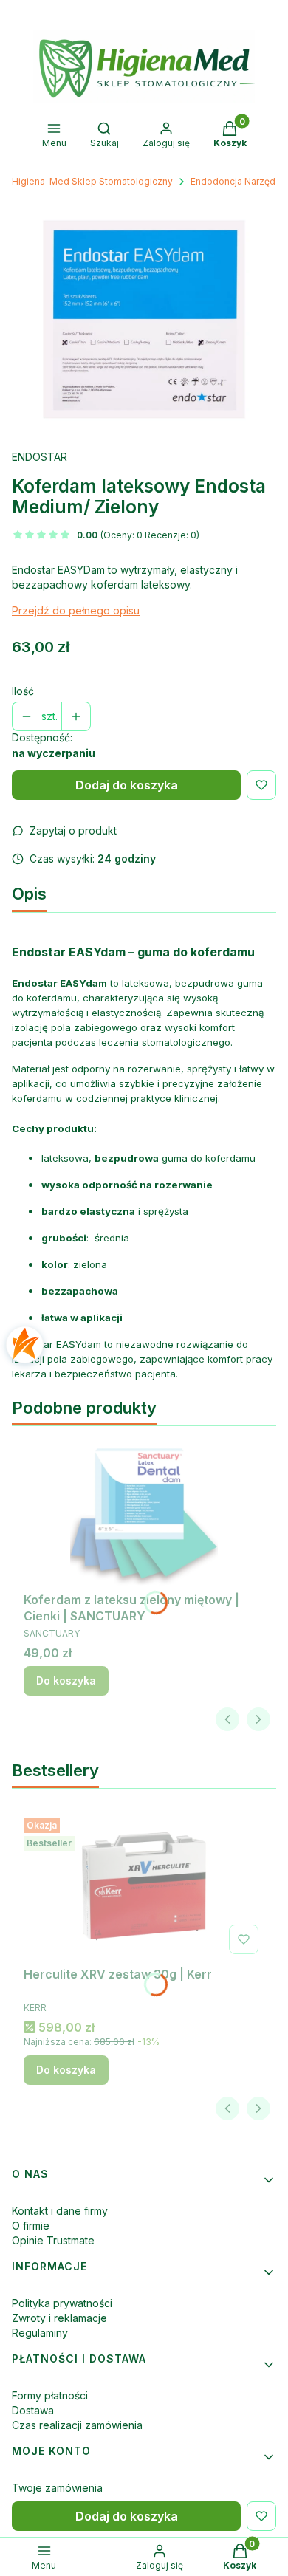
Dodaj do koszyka (127, 785)
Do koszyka (66, 1681)
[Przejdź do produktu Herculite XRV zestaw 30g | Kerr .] (144, 1886)
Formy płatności (50, 2395)
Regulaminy (40, 2333)
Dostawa (33, 2410)
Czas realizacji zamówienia (77, 2425)
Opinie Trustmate (53, 2240)
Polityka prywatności (62, 2303)
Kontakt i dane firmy (60, 2211)
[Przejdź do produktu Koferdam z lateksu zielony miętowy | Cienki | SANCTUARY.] (144, 1512)
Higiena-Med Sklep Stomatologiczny (92, 181)
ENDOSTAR (40, 457)
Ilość (23, 691)
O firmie (31, 2226)
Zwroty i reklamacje (59, 2318)
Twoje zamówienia (57, 2488)
